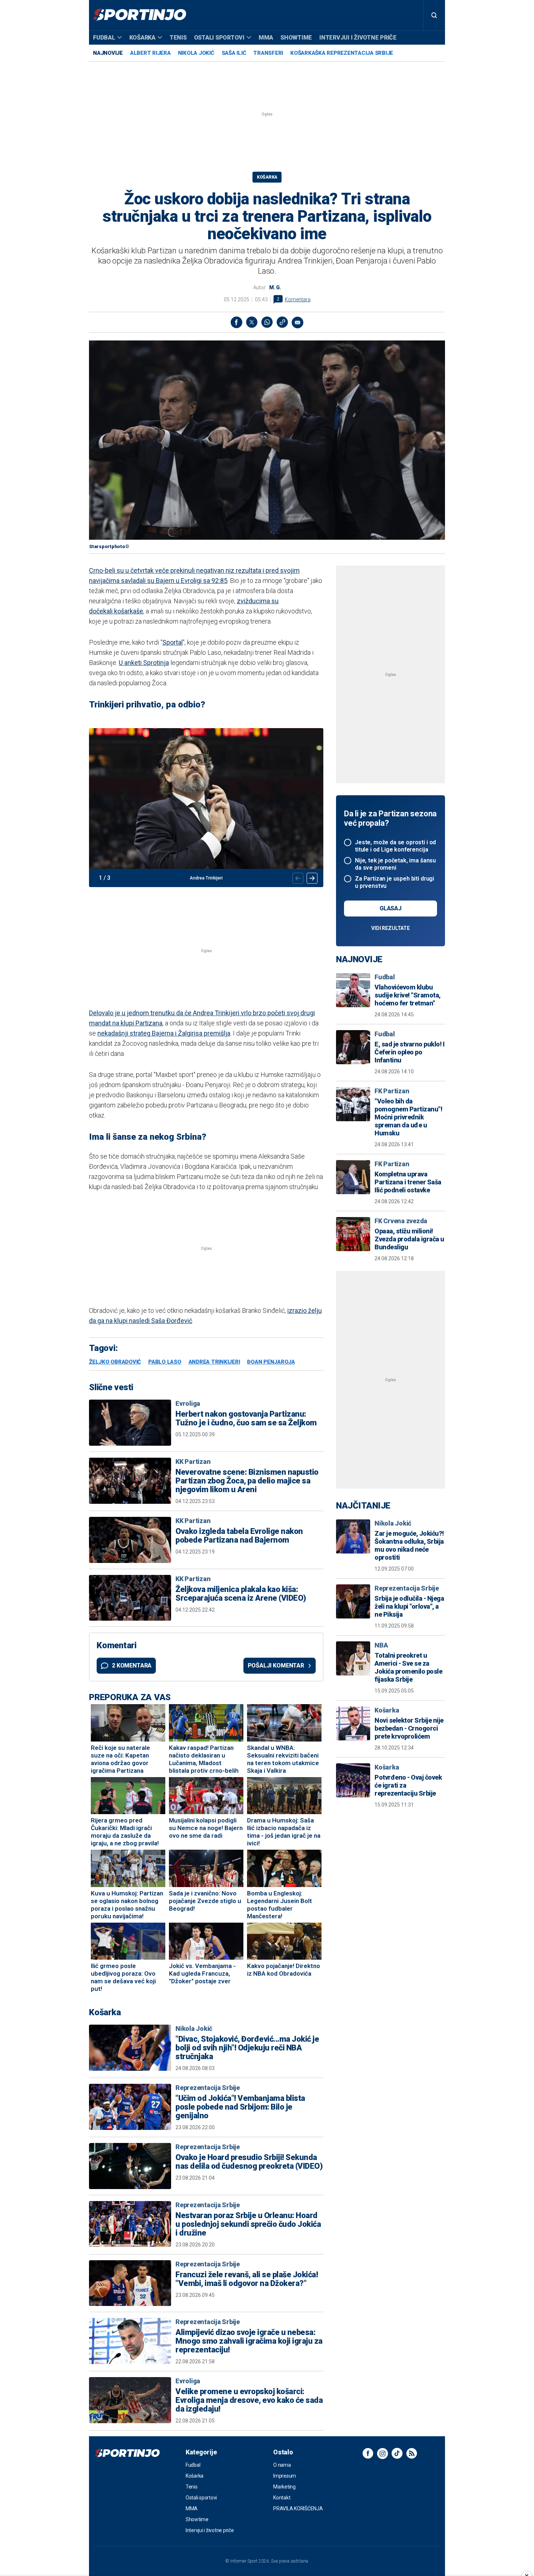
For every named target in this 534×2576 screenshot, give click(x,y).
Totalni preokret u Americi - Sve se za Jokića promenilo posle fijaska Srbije (408, 1667)
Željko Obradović (115, 1362)
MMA (266, 38)
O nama (282, 2465)
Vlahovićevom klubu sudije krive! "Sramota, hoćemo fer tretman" (408, 995)
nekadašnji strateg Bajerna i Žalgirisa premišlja (164, 1033)
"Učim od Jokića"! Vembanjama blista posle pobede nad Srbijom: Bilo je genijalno (240, 2107)
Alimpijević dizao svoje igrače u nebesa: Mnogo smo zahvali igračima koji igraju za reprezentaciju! (249, 2341)
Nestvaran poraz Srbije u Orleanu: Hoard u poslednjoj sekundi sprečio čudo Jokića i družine (248, 2224)
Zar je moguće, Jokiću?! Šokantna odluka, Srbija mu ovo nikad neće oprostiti (409, 1545)
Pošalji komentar (276, 1665)
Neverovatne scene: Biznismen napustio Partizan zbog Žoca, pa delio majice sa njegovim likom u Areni (247, 1481)
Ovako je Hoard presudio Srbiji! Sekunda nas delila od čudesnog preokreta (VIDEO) (249, 2162)
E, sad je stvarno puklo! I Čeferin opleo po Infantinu (409, 1052)
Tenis (178, 38)
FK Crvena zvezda (401, 1221)
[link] (282, 322)
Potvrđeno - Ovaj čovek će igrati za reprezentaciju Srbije (408, 1785)
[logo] (140, 15)
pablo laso (165, 1362)
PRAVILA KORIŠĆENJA (298, 2508)
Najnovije (108, 53)
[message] (298, 322)
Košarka (142, 38)
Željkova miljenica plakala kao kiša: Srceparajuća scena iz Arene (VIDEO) (241, 1594)
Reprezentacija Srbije (208, 2088)
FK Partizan (392, 1091)
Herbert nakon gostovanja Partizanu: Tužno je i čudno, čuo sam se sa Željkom (246, 1418)
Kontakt (282, 2498)
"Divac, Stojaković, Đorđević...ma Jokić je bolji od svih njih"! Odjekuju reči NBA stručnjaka (247, 2048)
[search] (434, 15)
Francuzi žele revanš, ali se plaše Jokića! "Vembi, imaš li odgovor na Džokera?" (247, 2279)
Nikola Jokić (196, 53)
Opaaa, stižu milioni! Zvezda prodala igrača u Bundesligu (409, 1239)
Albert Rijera (150, 53)
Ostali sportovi (219, 38)
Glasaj (391, 908)
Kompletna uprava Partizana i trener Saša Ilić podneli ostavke (408, 1182)
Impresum (285, 2476)
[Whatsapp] (267, 322)
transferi (268, 53)
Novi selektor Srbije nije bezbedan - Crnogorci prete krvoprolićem (409, 1728)
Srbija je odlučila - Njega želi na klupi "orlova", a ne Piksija (409, 1606)
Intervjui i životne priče (358, 38)
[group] (206, 808)
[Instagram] (383, 2453)
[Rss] (412, 2453)
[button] (312, 878)
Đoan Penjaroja (271, 1362)
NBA (381, 1645)
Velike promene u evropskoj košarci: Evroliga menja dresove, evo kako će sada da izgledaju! (249, 2400)
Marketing (284, 2487)
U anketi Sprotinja (144, 663)
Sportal (173, 642)
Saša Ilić (234, 53)
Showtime (296, 38)
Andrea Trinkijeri (214, 1362)
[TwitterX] (252, 322)
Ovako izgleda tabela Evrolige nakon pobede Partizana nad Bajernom (239, 1536)
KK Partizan (193, 1461)
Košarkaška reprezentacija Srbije (342, 53)
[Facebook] (236, 322)
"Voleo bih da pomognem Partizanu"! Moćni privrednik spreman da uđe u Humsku (408, 1117)
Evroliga (188, 1403)
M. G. (275, 287)
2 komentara (132, 1665)
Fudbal (104, 38)
